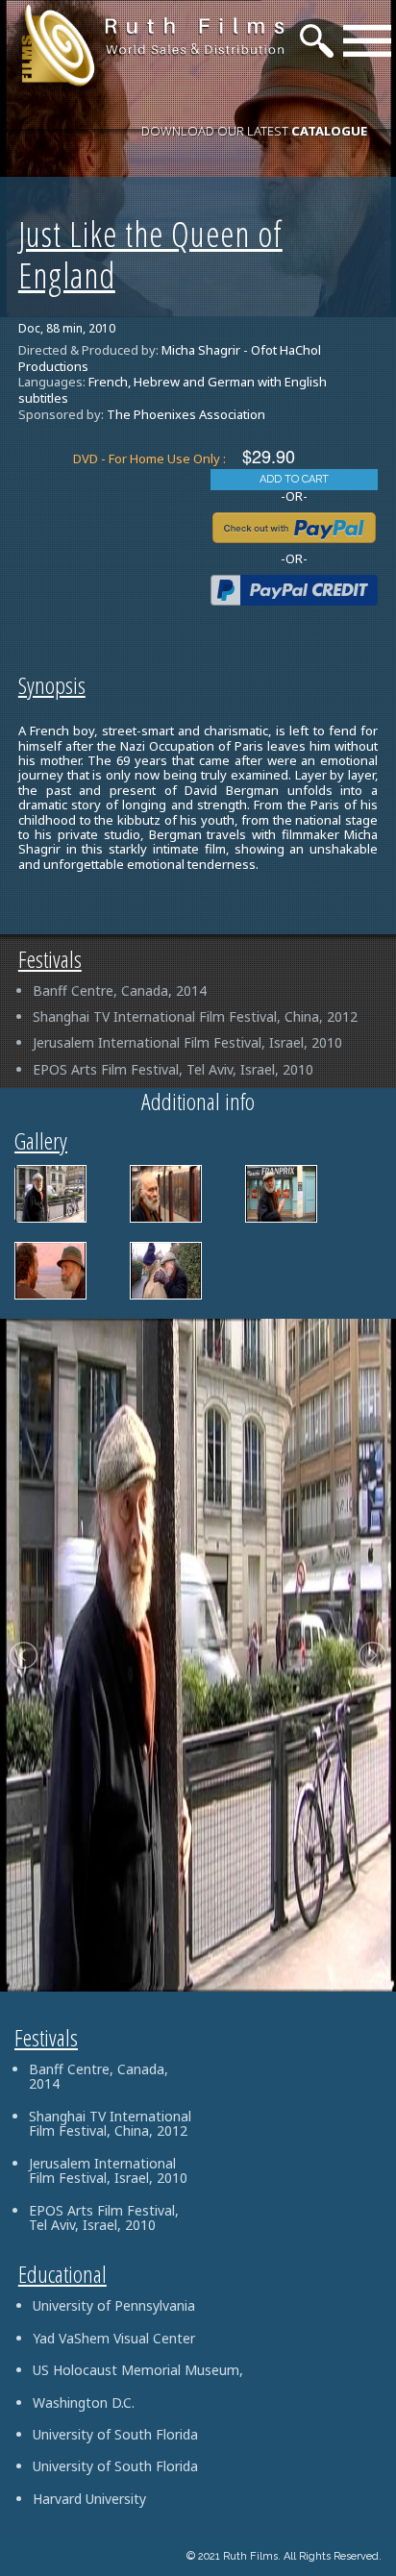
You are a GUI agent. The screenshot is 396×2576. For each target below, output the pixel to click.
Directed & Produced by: (88, 350)
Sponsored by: (61, 415)
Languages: (52, 382)
